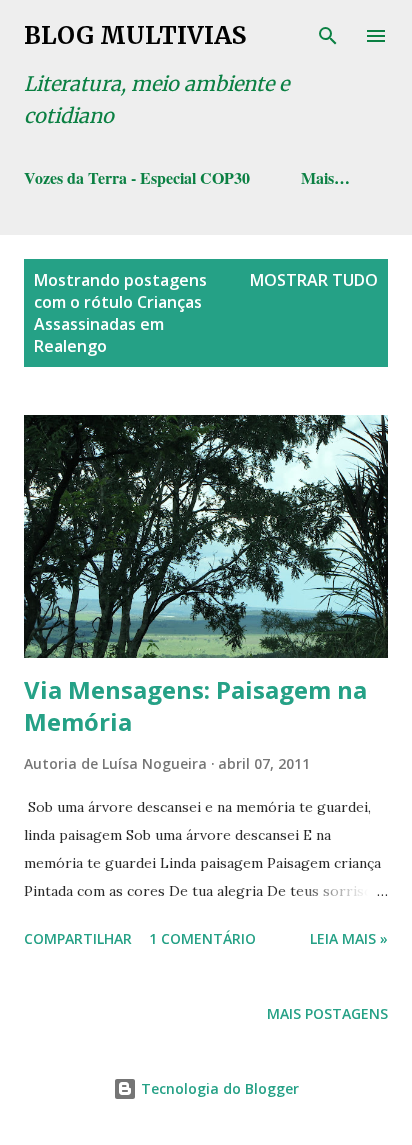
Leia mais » (349, 938)
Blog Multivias (135, 35)
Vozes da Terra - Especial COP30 (137, 177)
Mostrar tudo (314, 280)
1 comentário (202, 938)
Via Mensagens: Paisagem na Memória (195, 705)
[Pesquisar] (328, 36)
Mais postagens (327, 1013)
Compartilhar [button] (78, 938)
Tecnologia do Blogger (218, 1088)
